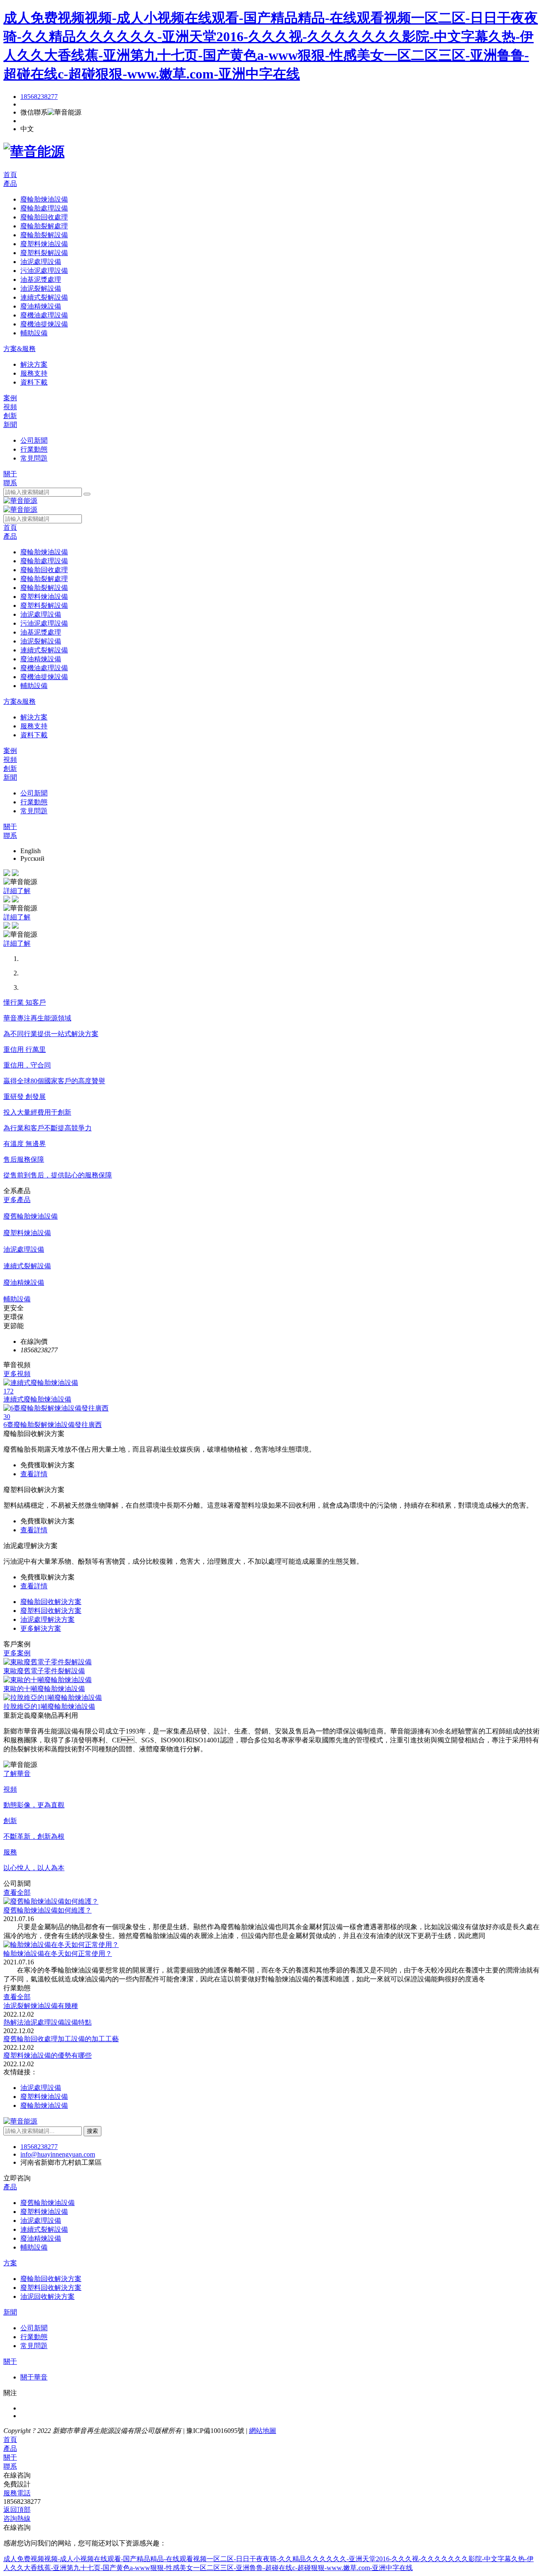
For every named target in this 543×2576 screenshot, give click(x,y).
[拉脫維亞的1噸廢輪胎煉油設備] (53, 1698)
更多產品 (17, 1200)
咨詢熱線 (17, 2518)
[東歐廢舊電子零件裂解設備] (48, 1662)
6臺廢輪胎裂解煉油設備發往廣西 (53, 1425)
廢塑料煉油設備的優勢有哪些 (48, 2055)
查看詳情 (34, 1474)
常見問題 (34, 2346)
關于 (10, 474)
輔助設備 (34, 2247)
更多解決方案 (41, 1628)
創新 (10, 416)
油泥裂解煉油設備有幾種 (41, 2006)
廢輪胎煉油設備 (44, 2105)
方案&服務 (20, 349)
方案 (10, 2263)
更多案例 (17, 1653)
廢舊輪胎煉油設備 (48, 2203)
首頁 (10, 175)
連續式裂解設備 (44, 2229)
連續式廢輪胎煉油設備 (37, 1399)
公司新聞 (34, 2328)
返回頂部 (17, 2510)
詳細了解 (17, 891)
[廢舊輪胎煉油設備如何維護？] (51, 1901)
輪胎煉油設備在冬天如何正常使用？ (58, 1954)
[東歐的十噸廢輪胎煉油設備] (48, 1680)
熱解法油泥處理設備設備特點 (48, 2022)
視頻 (10, 407)
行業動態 (34, 2337)
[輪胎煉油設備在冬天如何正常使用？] (61, 1945)
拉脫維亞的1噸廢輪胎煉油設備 (49, 1707)
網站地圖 (263, 2431)
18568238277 (39, 97)
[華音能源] (34, 152)
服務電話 (17, 2493)
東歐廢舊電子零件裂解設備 (44, 1671)
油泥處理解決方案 (48, 1619)
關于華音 (34, 2377)
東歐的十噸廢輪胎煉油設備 (44, 1689)
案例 (10, 398)
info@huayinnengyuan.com (58, 2154)
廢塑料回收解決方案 (51, 1611)
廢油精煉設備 (41, 2238)
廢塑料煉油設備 (44, 2097)
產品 (10, 184)
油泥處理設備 (41, 2088)
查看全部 (17, 1892)
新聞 (10, 425)
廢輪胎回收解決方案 (51, 1602)
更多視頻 (17, 1374)
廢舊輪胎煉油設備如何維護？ (48, 1910)
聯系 (10, 483)
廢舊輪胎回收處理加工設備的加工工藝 (61, 2039)
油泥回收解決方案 (48, 2296)
